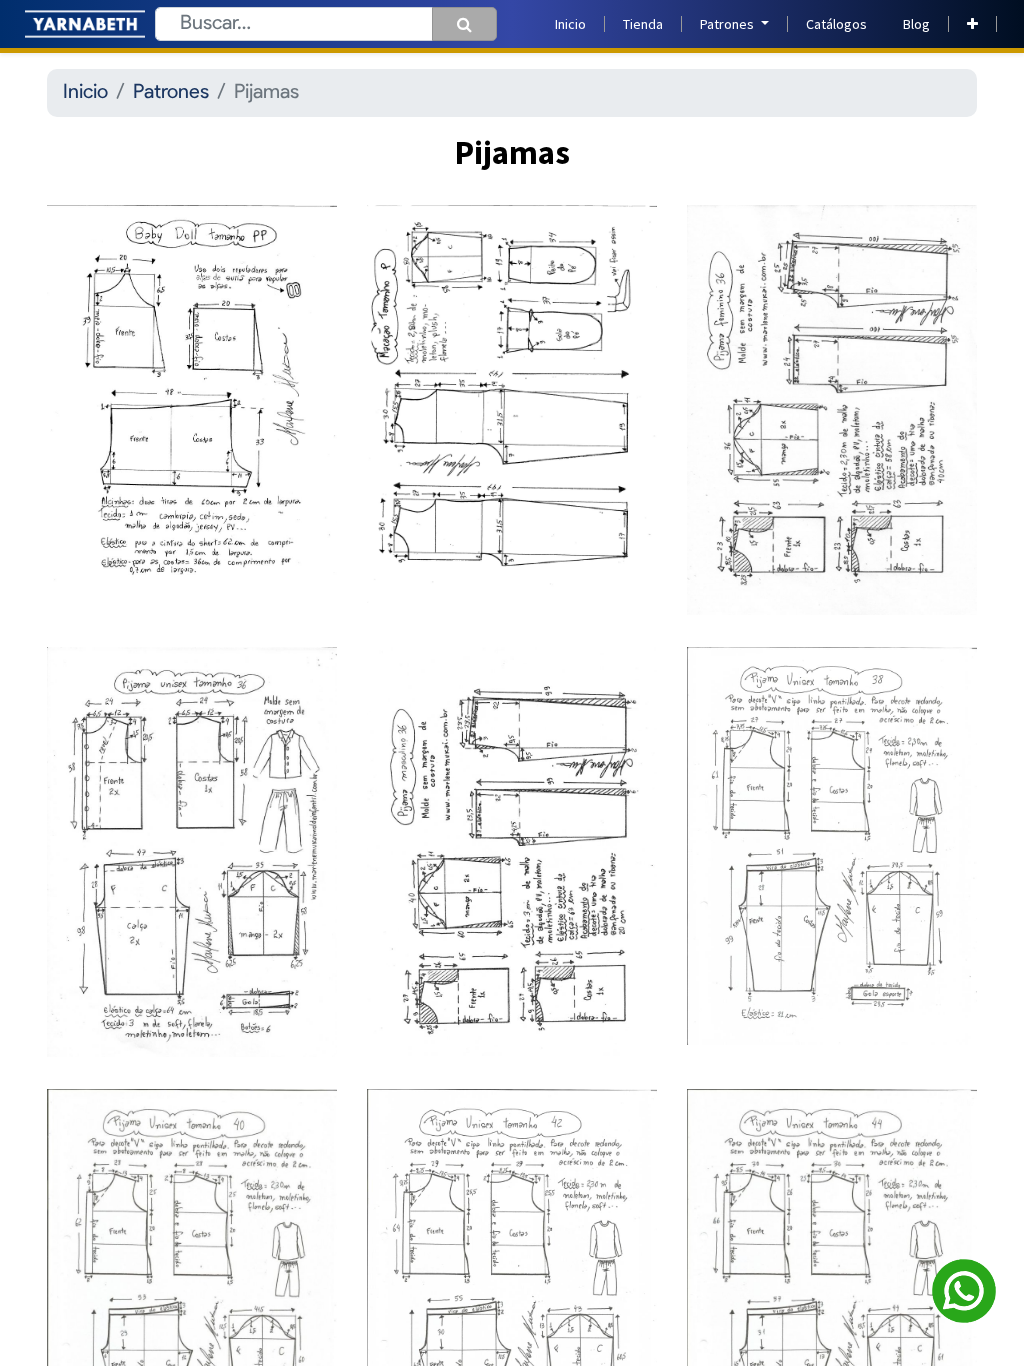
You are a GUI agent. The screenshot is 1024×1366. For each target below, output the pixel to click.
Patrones (171, 93)
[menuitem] (570, 24)
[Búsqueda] (464, 24)
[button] (972, 24)
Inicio (85, 93)
